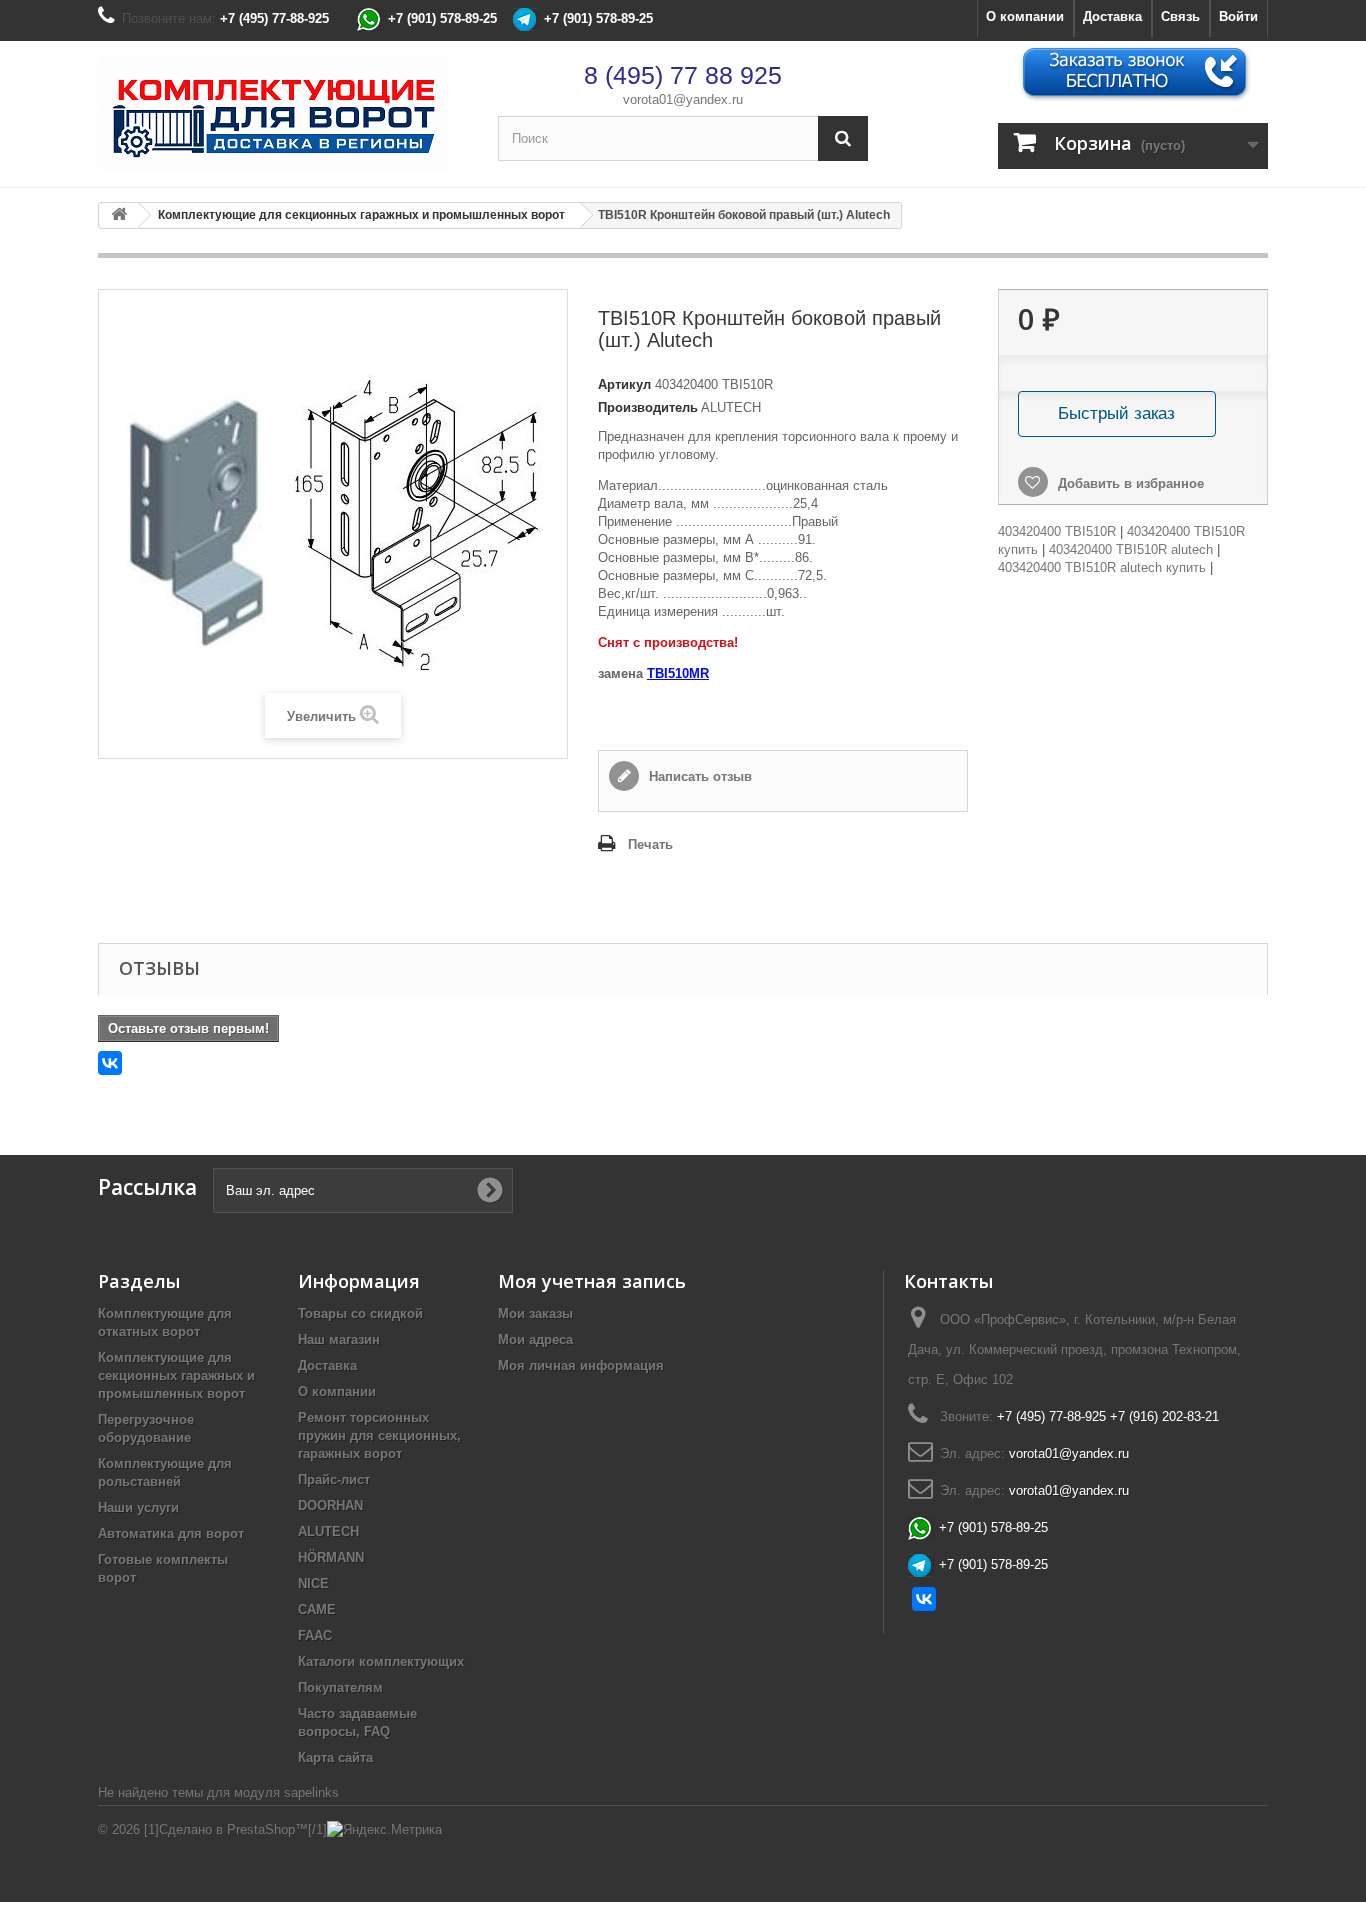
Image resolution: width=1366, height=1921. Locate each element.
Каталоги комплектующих (381, 1661)
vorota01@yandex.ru (683, 99)
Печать (650, 844)
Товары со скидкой (360, 1313)
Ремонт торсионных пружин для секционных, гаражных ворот (379, 1435)
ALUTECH (328, 1531)
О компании (1025, 16)
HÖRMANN (331, 1557)
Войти (1238, 16)
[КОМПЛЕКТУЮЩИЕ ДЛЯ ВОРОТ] (283, 114)
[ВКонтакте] (110, 1063)
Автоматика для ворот (171, 1533)
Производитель (648, 407)
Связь (1180, 16)
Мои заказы (535, 1313)
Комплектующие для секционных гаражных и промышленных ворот (176, 1375)
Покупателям (340, 1687)
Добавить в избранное (1129, 483)
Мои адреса (535, 1339)
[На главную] (119, 215)
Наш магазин (339, 1339)
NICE (313, 1583)
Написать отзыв (698, 776)
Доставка (1112, 16)
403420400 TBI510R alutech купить (1102, 567)
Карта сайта (335, 1757)
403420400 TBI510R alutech (1131, 549)
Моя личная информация (581, 1365)
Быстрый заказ (1116, 413)
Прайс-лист (334, 1479)
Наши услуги (138, 1507)
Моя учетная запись (592, 1281)
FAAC (315, 1635)
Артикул (624, 384)
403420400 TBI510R (1057, 531)
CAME (317, 1609)
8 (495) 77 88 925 (683, 75)
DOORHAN (330, 1505)
